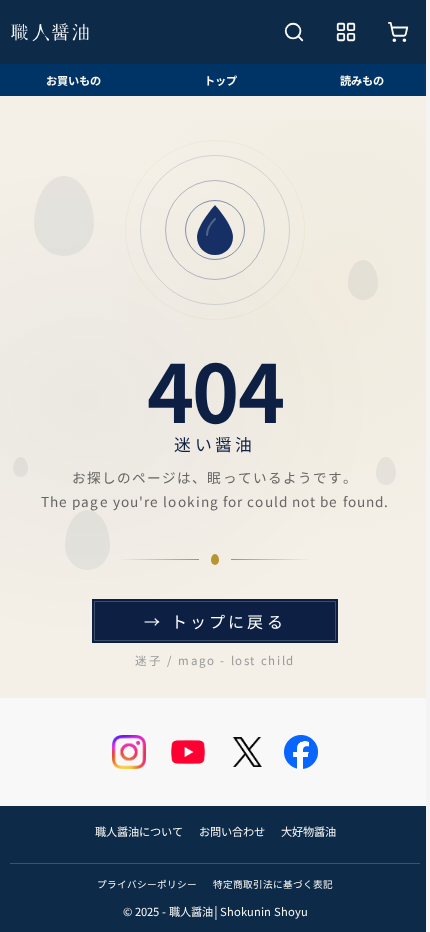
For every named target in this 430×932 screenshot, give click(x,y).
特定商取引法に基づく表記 (273, 884)
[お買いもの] (398, 32)
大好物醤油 (308, 831)
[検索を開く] (294, 32)
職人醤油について (139, 831)
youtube (188, 752)
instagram (129, 752)
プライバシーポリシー (147, 884)
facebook (301, 752)
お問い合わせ (232, 831)
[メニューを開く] (346, 32)
